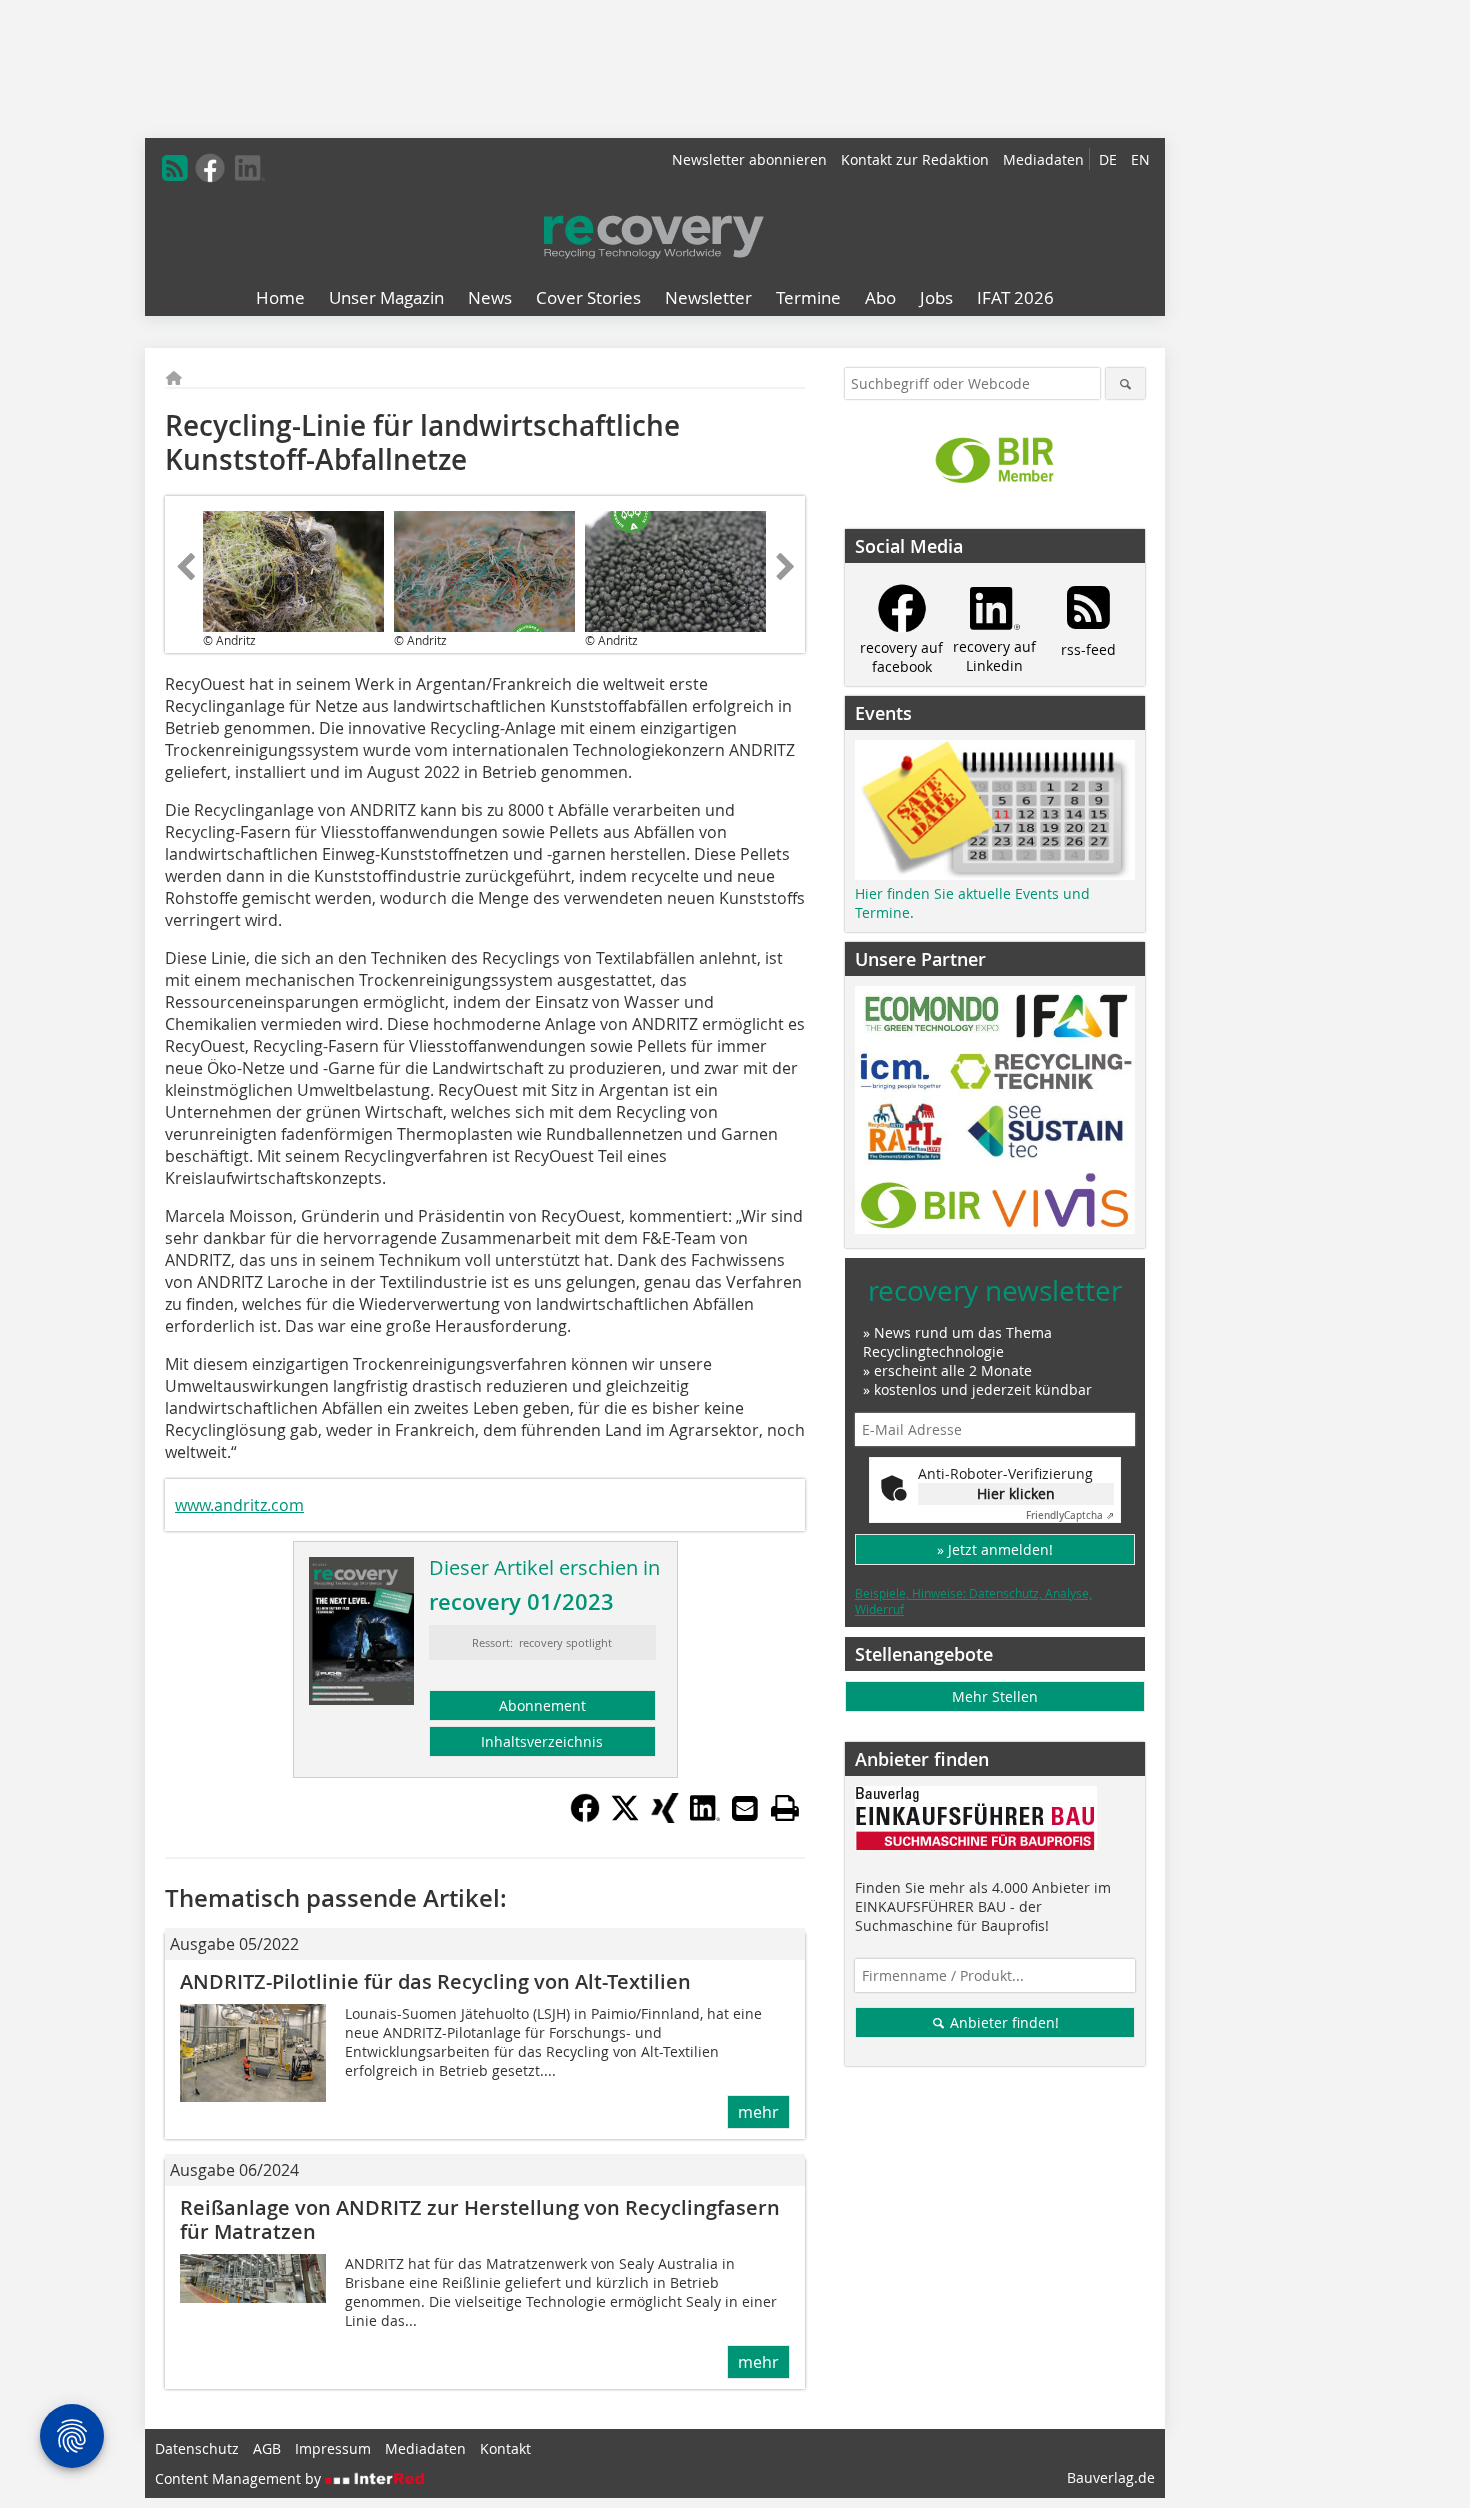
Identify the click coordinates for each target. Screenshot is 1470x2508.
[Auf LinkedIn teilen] (705, 1817)
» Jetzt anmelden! (995, 1549)
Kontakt (505, 2448)
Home (280, 297)
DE (1108, 159)
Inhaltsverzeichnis (542, 1741)
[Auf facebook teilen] (585, 1817)
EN (1140, 159)
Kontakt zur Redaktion (915, 159)
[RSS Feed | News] (175, 168)
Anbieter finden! (1002, 2022)
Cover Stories (588, 297)
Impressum (333, 2448)
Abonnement (542, 1705)
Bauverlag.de (1111, 2477)
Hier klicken (1016, 1493)
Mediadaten (1043, 159)
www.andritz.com (239, 1505)
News (490, 297)
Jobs (936, 297)
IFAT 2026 (1015, 297)
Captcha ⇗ (1070, 1515)
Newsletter (708, 297)
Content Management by (240, 2478)
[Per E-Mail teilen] (745, 1808)
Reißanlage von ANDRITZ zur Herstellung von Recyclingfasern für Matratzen (480, 2219)
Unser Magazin (386, 297)
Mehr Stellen (995, 1696)
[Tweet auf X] (625, 1817)
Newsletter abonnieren (749, 159)
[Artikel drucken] (785, 1808)
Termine (808, 297)
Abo (880, 297)
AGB (267, 2448)
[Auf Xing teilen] (665, 1817)
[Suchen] (1125, 383)
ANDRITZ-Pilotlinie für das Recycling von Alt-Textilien (435, 1981)
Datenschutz (197, 2448)
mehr (758, 2112)
